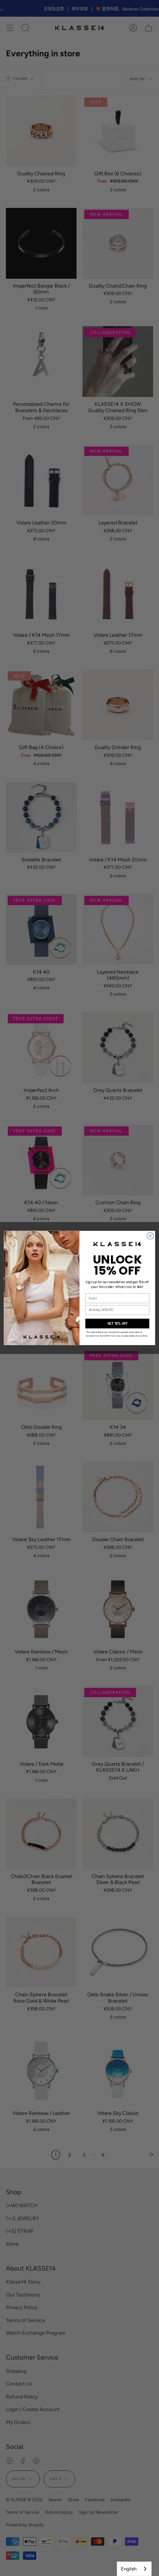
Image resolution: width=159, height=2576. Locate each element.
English (129, 2569)
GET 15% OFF (117, 1324)
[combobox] (134, 2569)
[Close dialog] (150, 1236)
